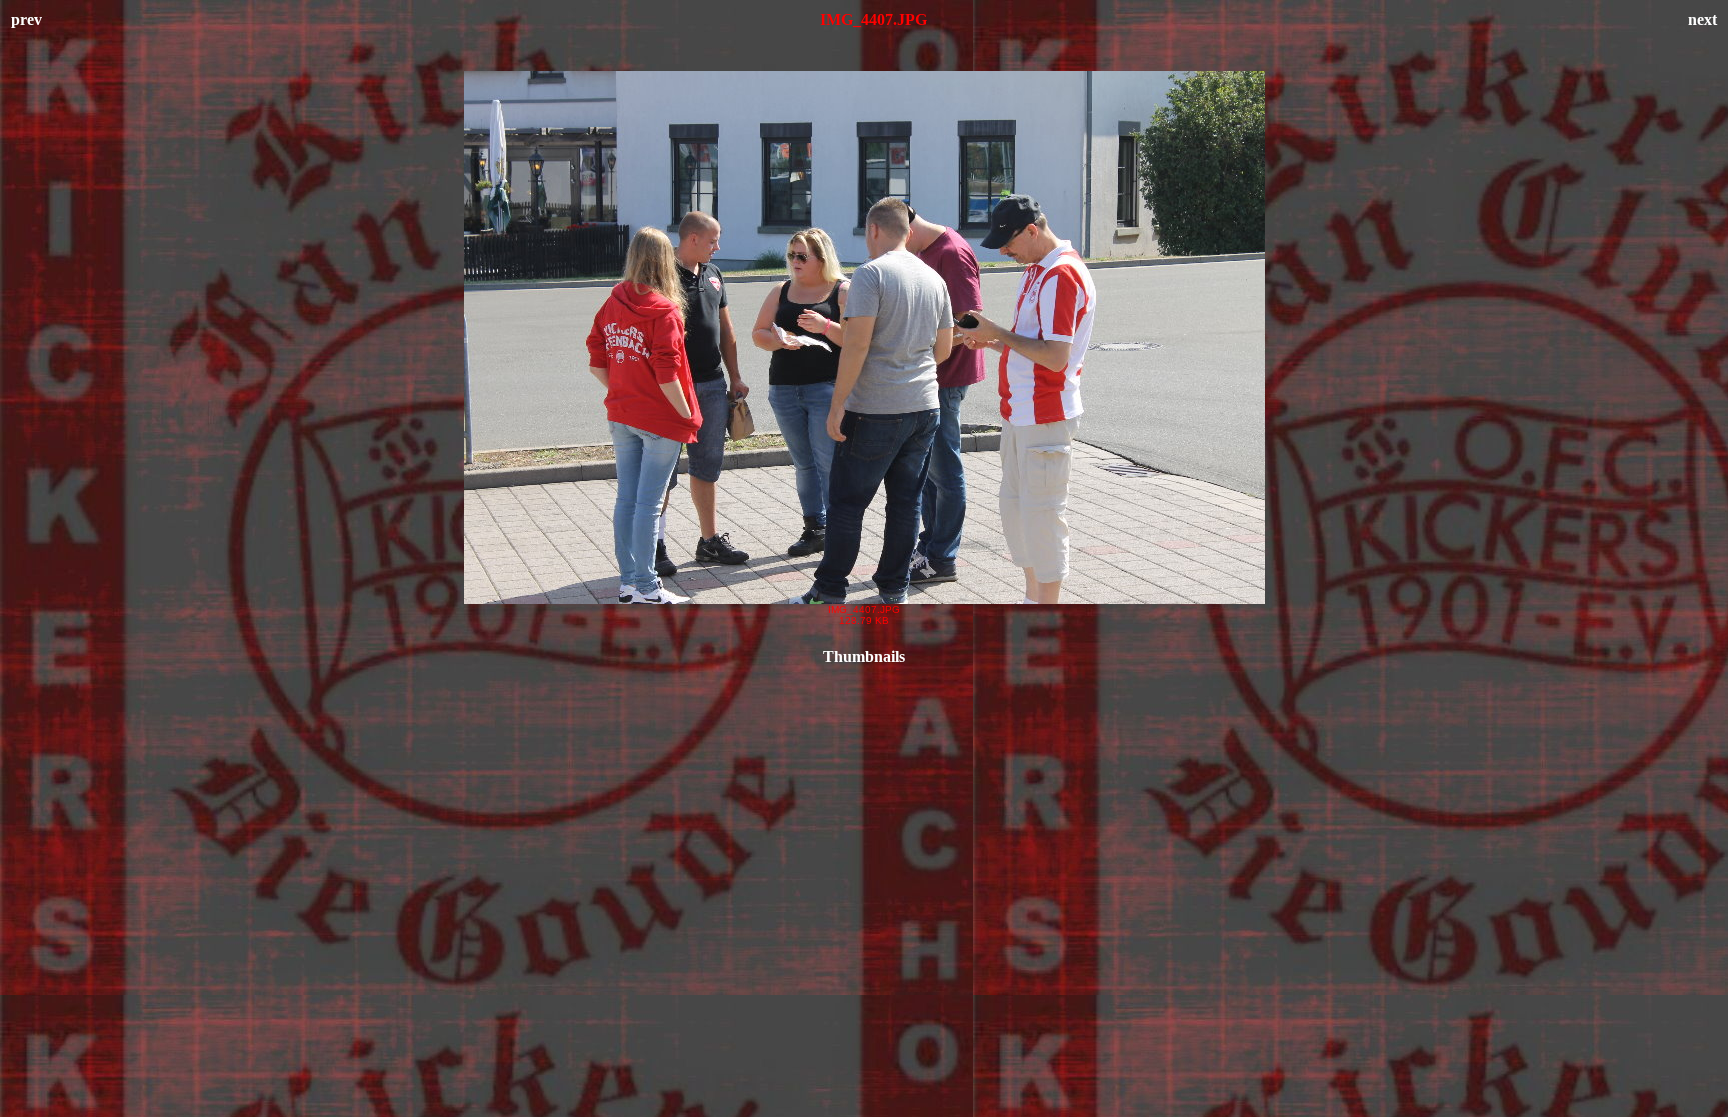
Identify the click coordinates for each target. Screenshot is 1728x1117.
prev (26, 19)
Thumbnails (864, 656)
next (1702, 19)
